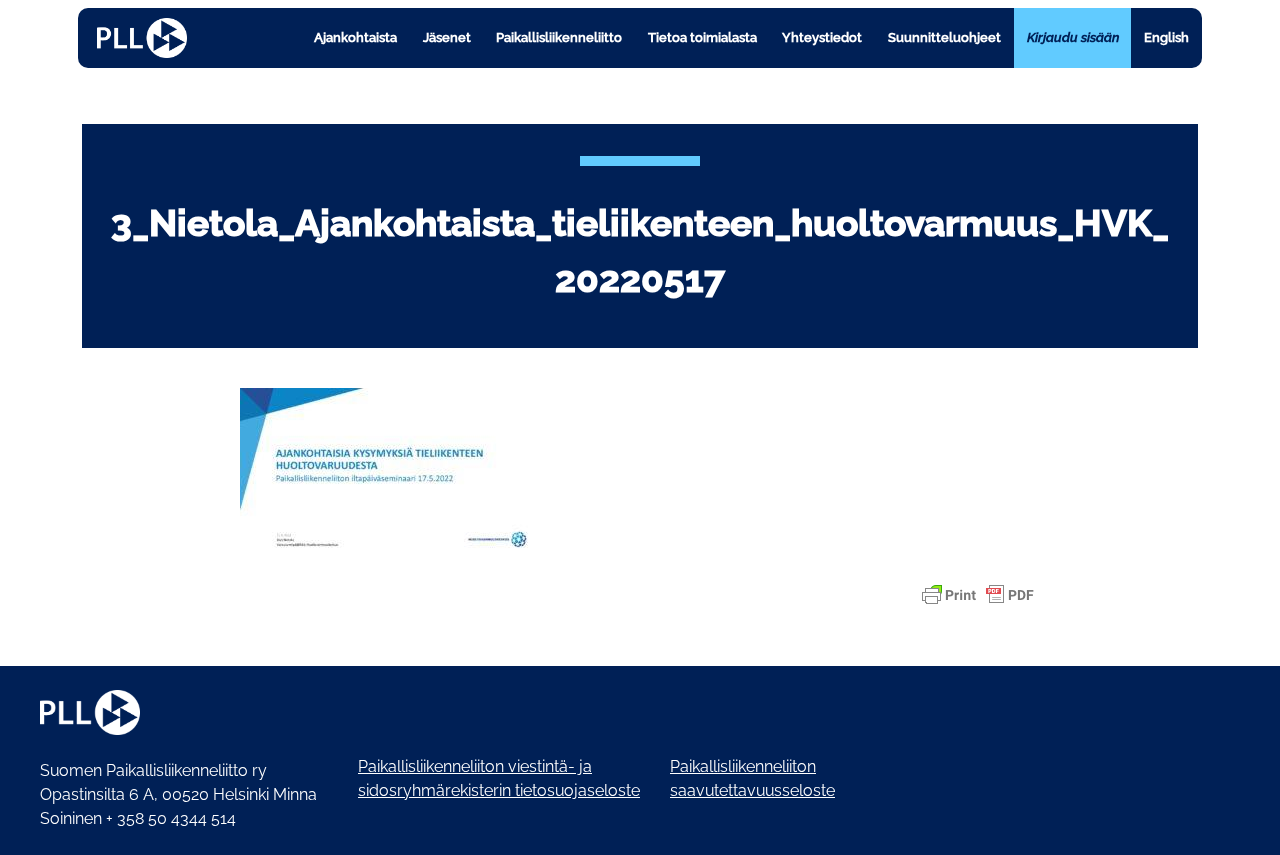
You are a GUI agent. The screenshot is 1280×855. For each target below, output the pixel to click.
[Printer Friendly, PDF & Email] (978, 595)
